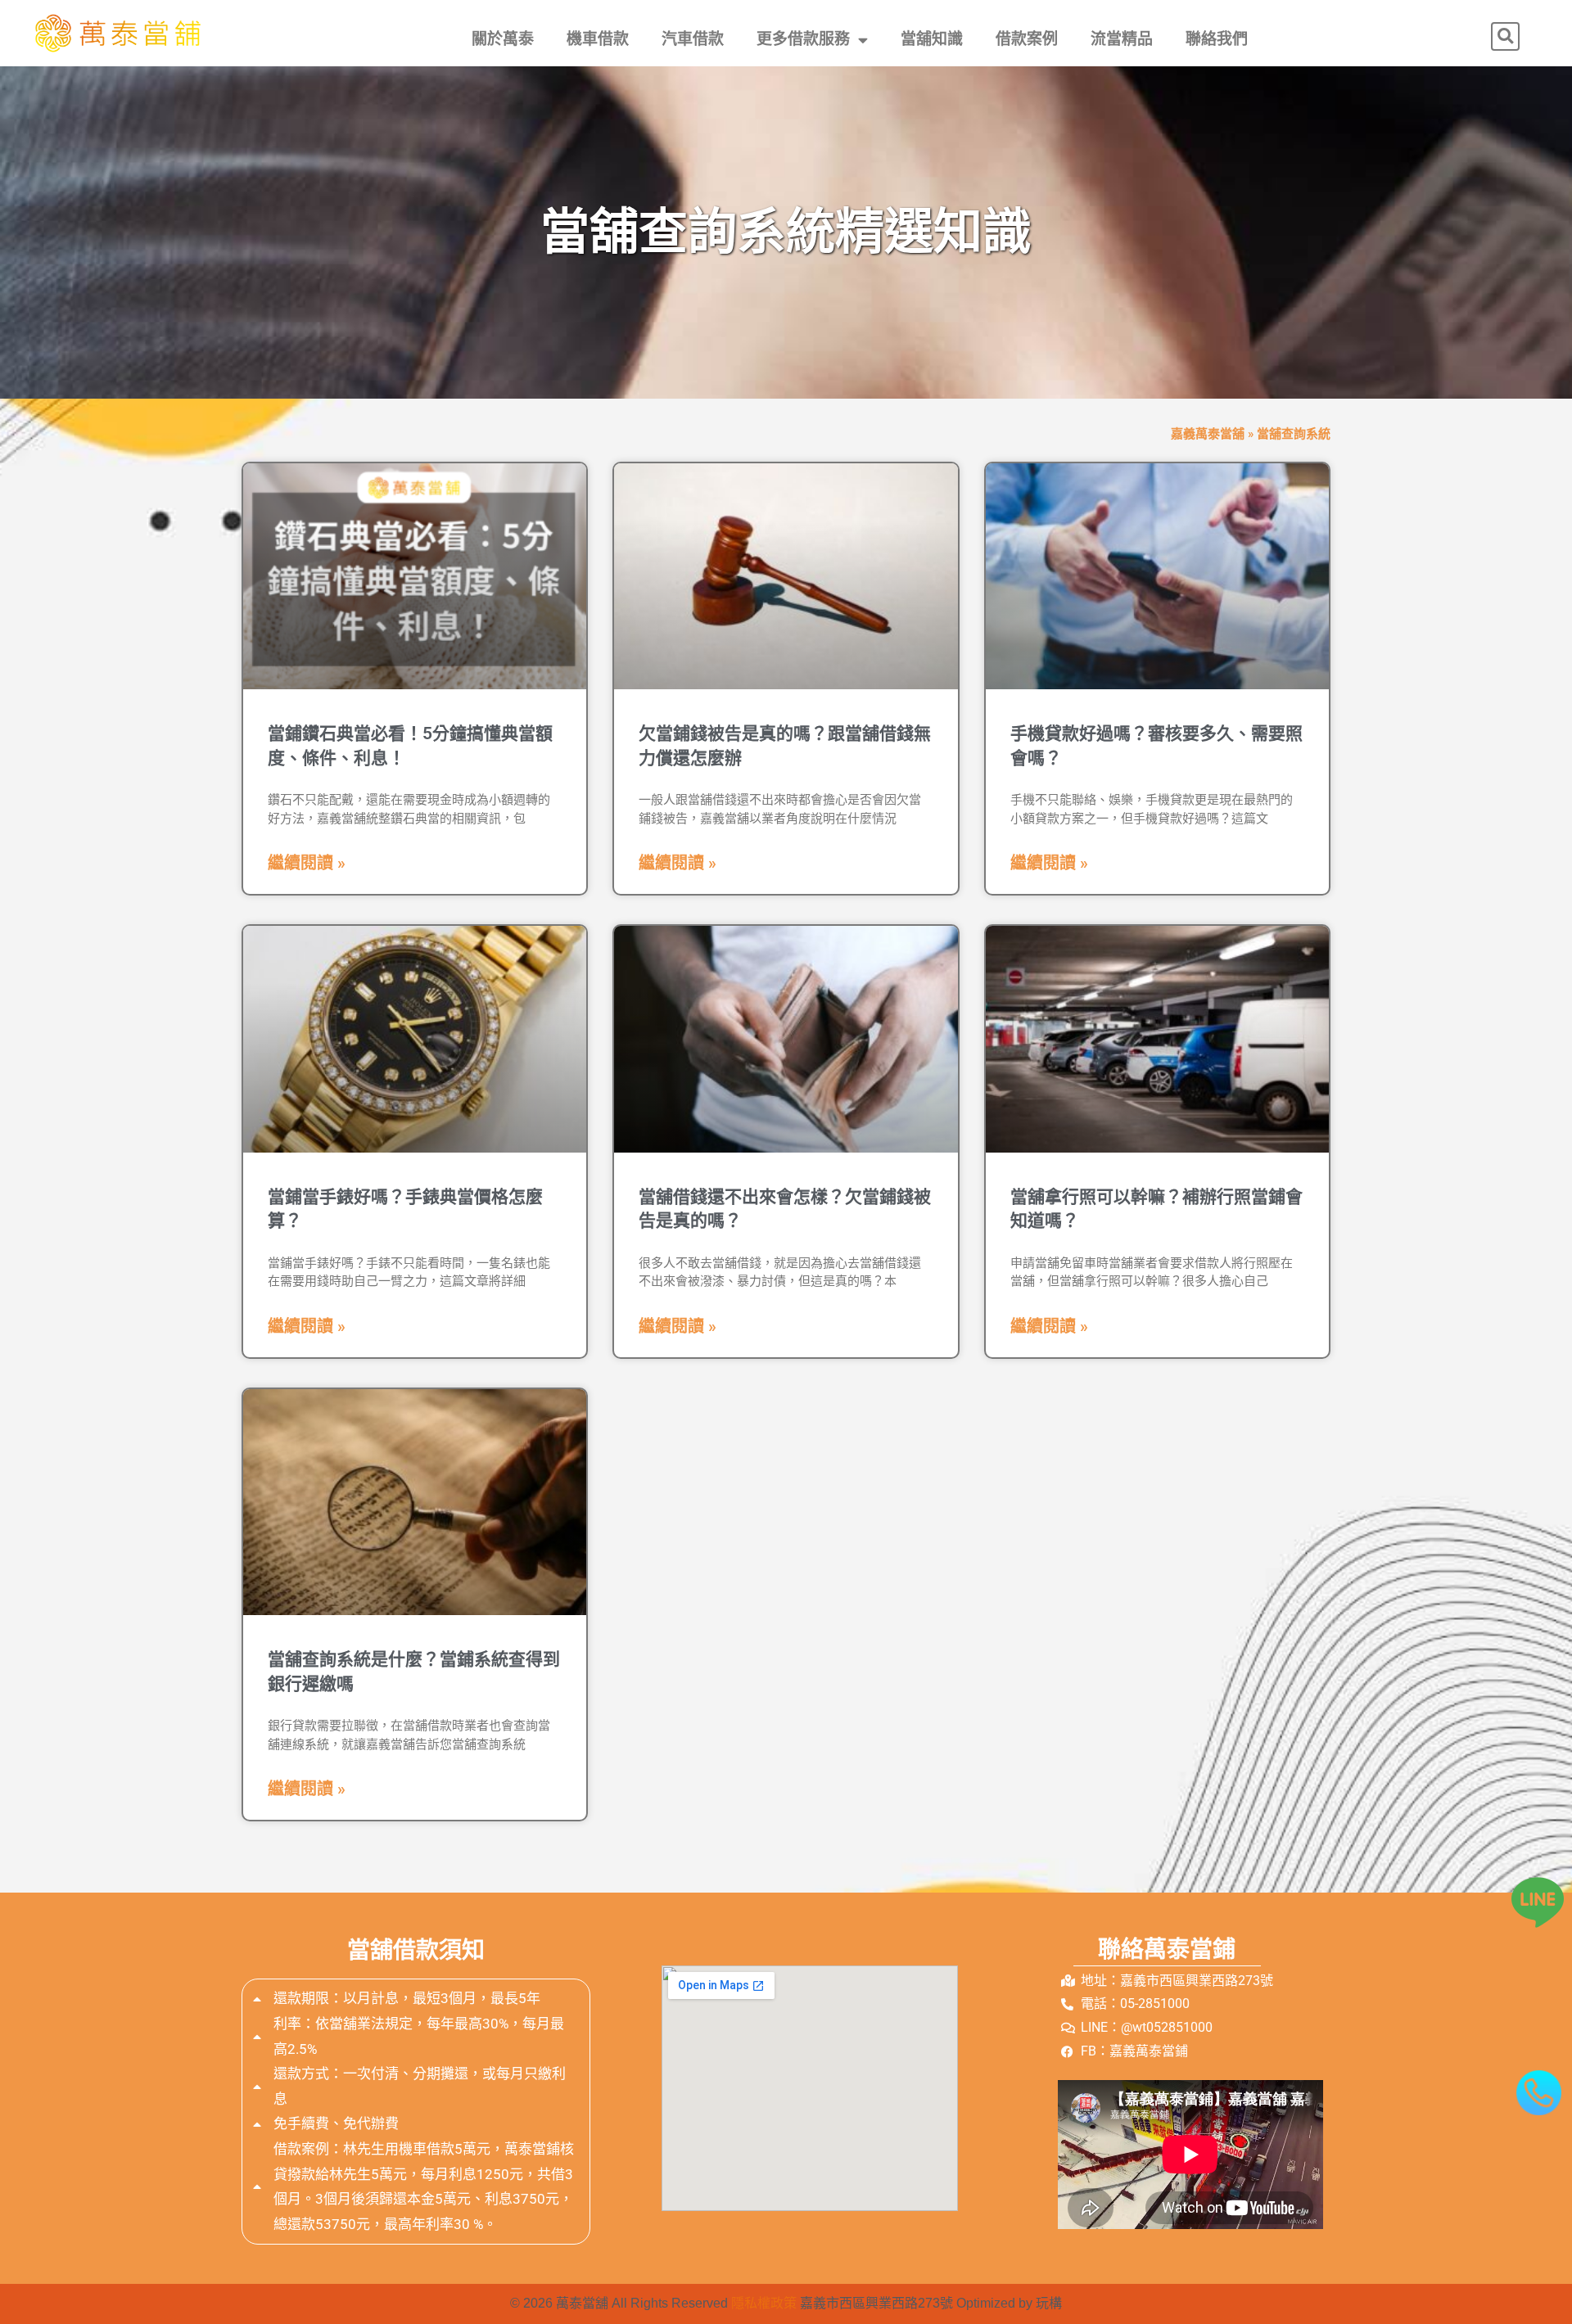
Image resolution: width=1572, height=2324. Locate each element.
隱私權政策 (764, 2303)
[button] (1505, 36)
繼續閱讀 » (307, 863)
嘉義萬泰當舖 (1208, 434)
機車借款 (598, 39)
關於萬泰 (503, 39)
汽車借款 (693, 39)
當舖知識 (932, 39)
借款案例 (1027, 39)
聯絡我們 (1217, 39)
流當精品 (1122, 39)
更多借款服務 (803, 39)
